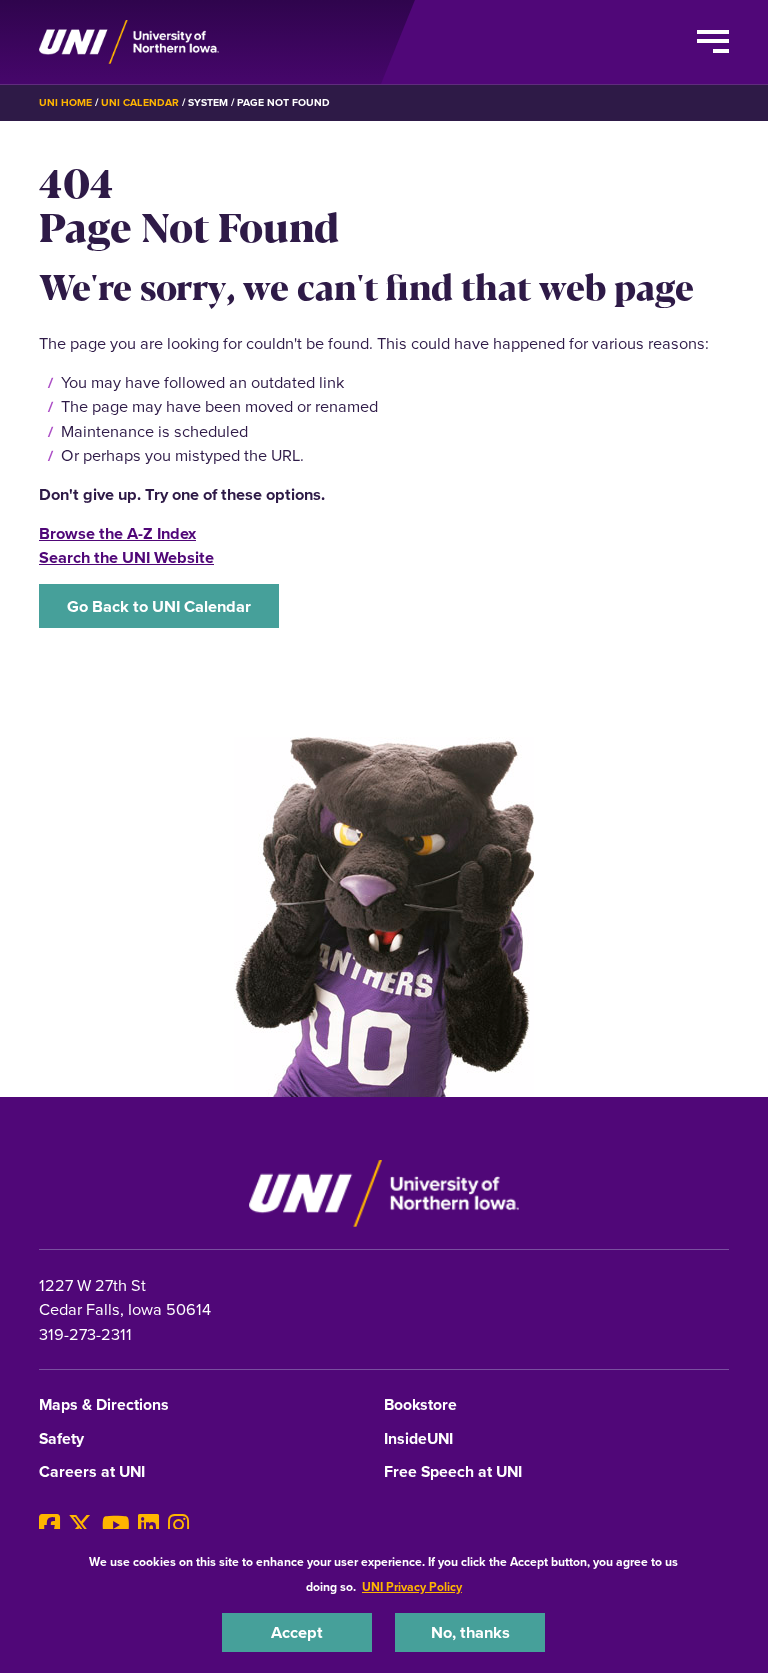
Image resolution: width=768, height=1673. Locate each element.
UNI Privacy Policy (412, 1586)
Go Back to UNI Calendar (159, 606)
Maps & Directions (104, 1405)
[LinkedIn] (148, 1525)
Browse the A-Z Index (117, 533)
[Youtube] (116, 1525)
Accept (297, 1632)
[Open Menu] (713, 42)
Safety (61, 1439)
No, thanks (470, 1632)
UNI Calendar (139, 102)
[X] (80, 1525)
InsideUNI (418, 1439)
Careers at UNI (92, 1472)
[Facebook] (49, 1525)
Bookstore (420, 1405)
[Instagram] (178, 1525)
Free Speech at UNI (453, 1472)
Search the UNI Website (126, 557)
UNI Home (65, 102)
